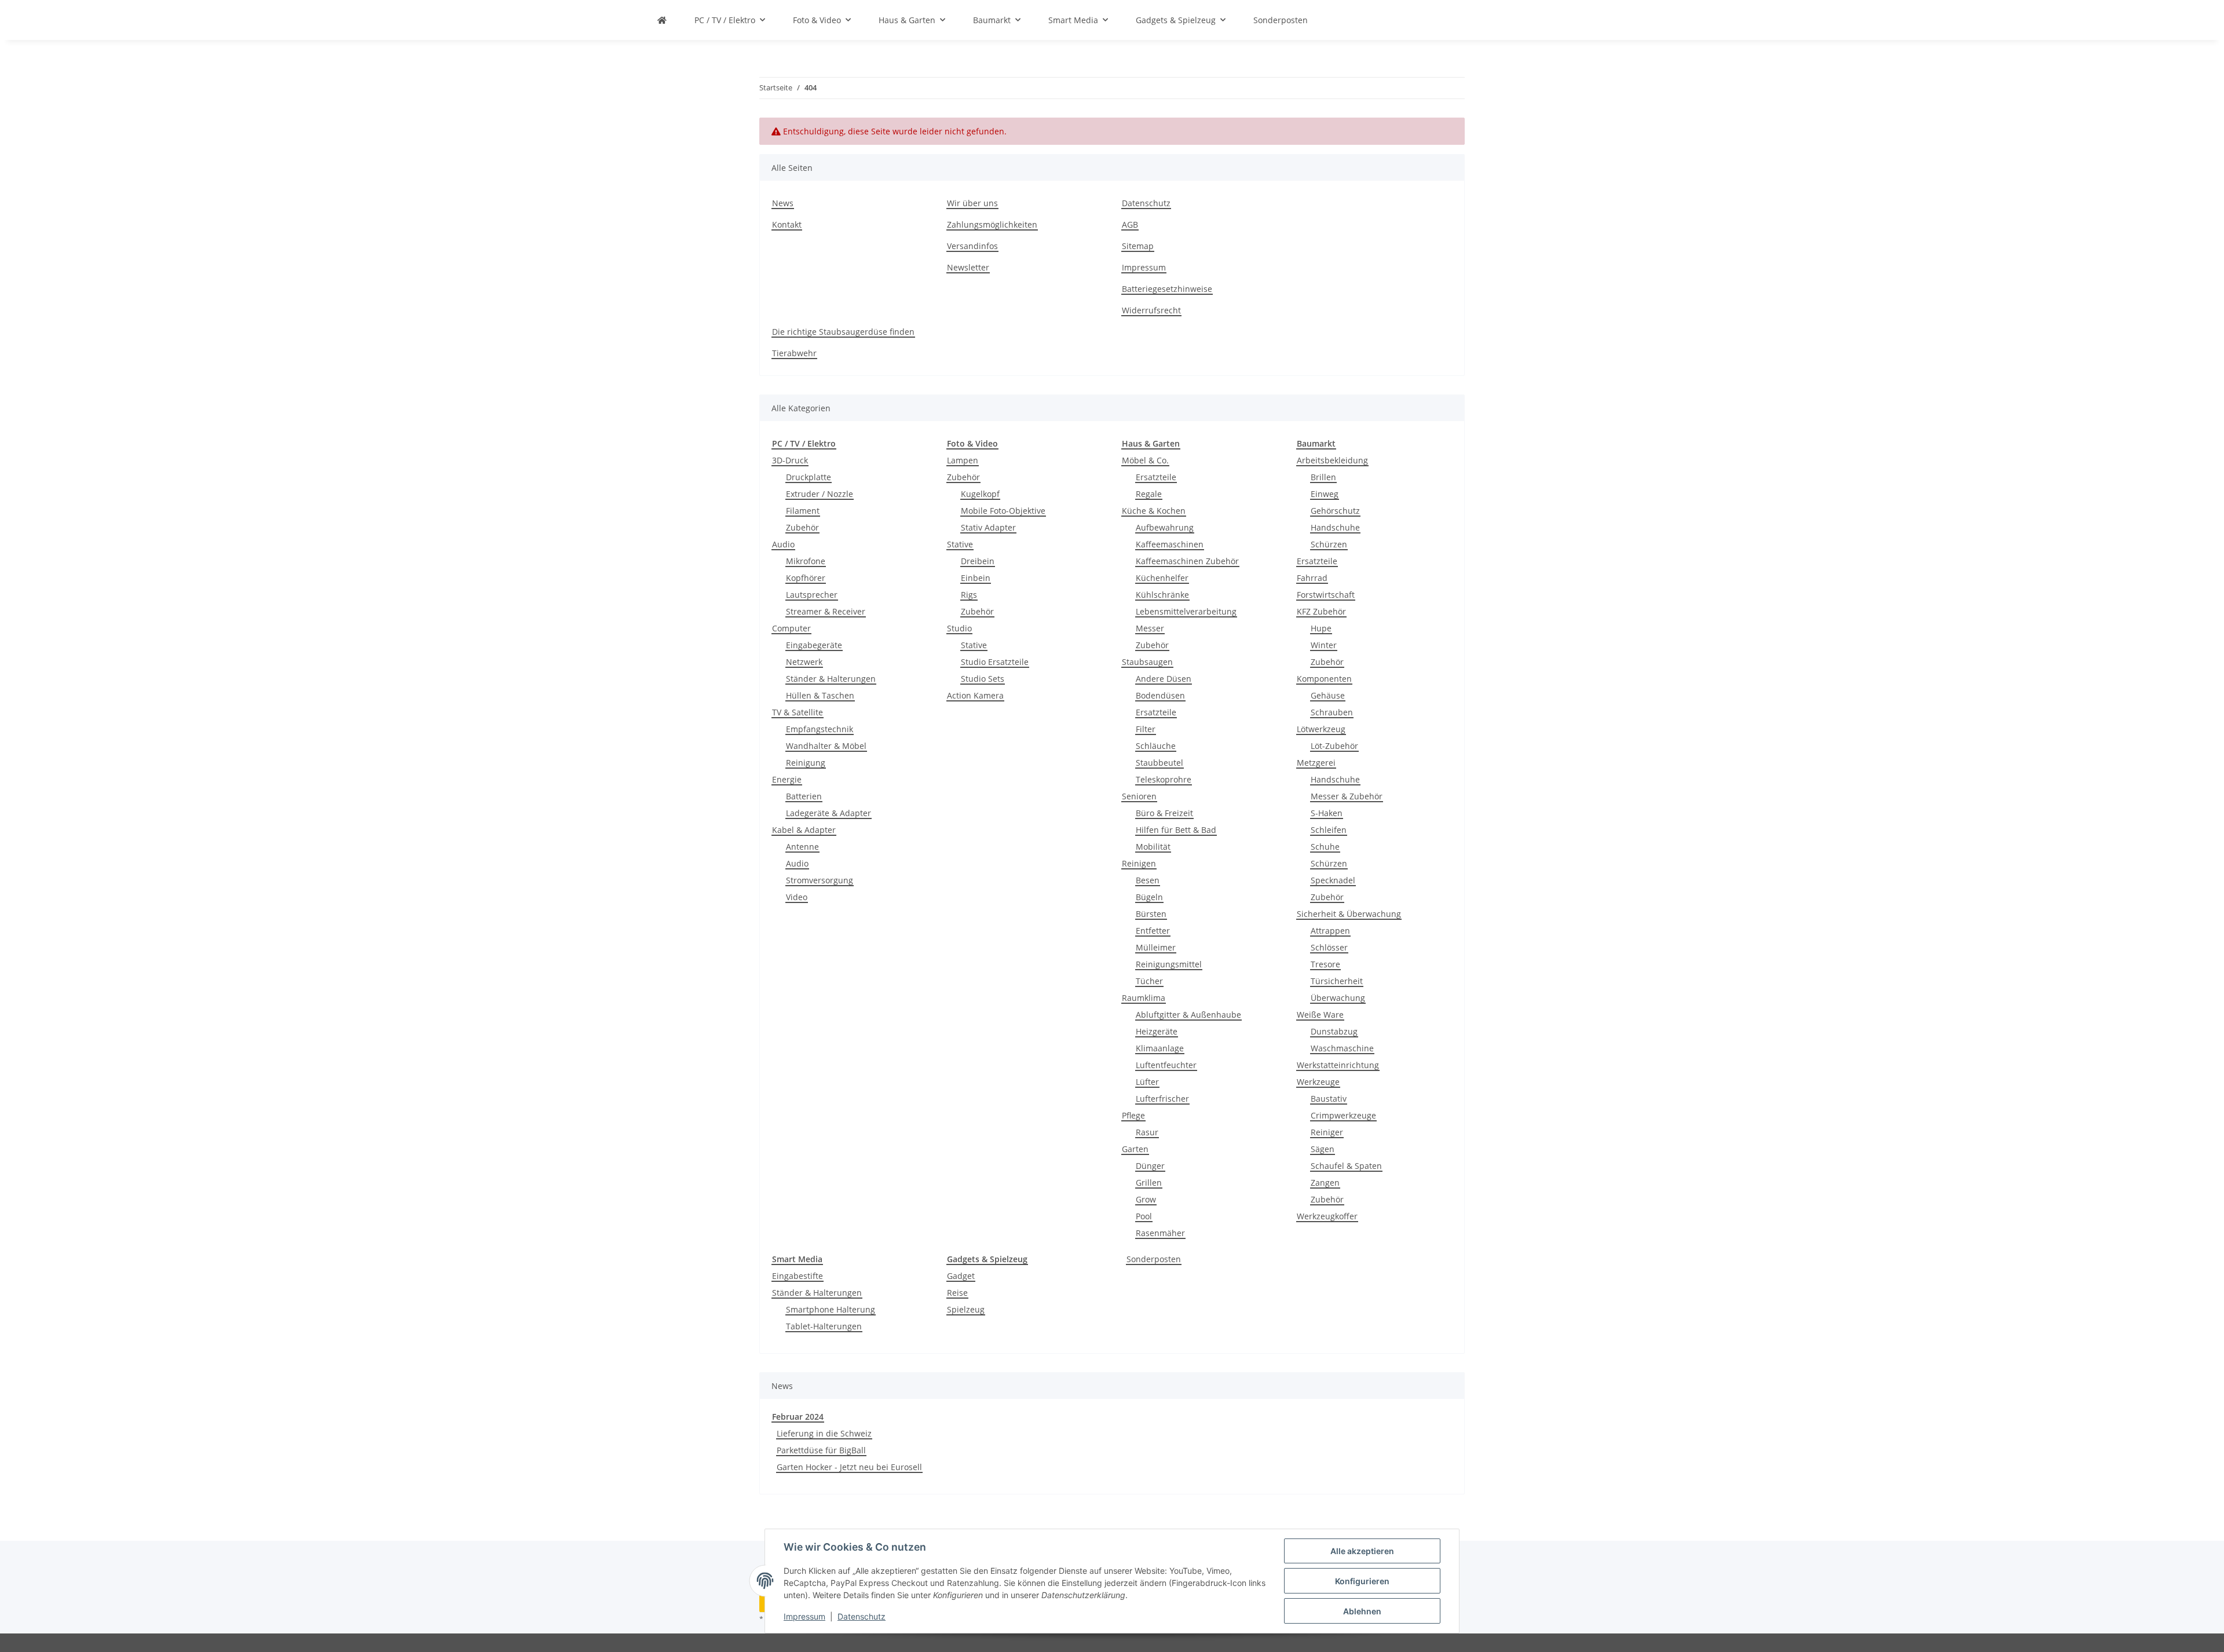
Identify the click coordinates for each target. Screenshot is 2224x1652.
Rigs (969, 595)
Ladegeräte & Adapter (828, 813)
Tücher (1149, 981)
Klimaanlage (1160, 1048)
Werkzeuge (1318, 1082)
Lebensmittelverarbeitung (1186, 611)
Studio (959, 628)
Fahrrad (1312, 578)
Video (797, 897)
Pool (1144, 1216)
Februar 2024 (798, 1417)
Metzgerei (1316, 763)
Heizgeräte (1157, 1031)
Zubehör (802, 527)
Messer (1150, 628)
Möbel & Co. (1145, 460)
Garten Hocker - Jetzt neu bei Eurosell (849, 1467)
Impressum (804, 1616)
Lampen (963, 460)
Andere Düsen (1164, 679)
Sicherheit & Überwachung (1349, 914)
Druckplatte (809, 477)
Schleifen (1329, 830)
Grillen (1149, 1183)
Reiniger (1327, 1132)
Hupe (1321, 628)
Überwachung (1338, 998)
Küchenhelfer (1162, 578)
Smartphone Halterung (831, 1309)
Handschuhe (1335, 527)
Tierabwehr (794, 353)
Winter (1324, 645)
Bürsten (1151, 914)
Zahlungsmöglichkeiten (992, 224)
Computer (791, 628)
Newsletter (968, 267)
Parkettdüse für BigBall (821, 1450)
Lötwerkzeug (1321, 729)
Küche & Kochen (1154, 511)
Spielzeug (966, 1309)
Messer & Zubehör (1347, 796)
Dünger (1150, 1166)
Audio (783, 544)
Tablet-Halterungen (824, 1326)
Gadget (961, 1276)
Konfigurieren (1362, 1581)
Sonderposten (1154, 1259)
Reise (957, 1293)
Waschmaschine (1342, 1048)
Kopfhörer (806, 578)
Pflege (1133, 1115)
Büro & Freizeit (1164, 813)
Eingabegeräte (814, 645)
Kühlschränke (1162, 595)
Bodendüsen (1160, 695)
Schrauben (1332, 712)
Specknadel (1333, 880)
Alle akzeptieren (1362, 1551)
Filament (803, 511)
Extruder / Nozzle (820, 494)
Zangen (1325, 1183)
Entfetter (1153, 931)
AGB (1130, 224)
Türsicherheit (1337, 981)
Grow (1146, 1199)
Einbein (976, 578)
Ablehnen (1362, 1611)
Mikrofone (806, 561)
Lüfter (1147, 1082)
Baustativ (1329, 1099)
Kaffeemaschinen (1170, 544)
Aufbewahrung (1165, 527)
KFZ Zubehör (1321, 611)
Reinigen (1139, 863)
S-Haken (1327, 813)
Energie (787, 779)
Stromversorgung (820, 880)
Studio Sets (983, 679)
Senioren (1139, 796)
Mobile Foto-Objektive (1003, 511)
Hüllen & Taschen (820, 695)
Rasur (1147, 1132)
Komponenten (1324, 679)
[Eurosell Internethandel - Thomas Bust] (662, 20)
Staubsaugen (1147, 662)
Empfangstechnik (820, 729)
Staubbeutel (1159, 763)
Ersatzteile (1156, 477)
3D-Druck (790, 460)
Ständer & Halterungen (831, 679)
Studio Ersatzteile (995, 662)
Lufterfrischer (1162, 1099)
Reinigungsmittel (1169, 964)
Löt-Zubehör (1334, 746)
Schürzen (1329, 544)
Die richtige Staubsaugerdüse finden (843, 332)
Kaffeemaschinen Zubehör (1187, 561)
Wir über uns (972, 203)
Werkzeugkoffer (1327, 1216)
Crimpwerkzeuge (1343, 1115)
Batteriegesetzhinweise (1167, 289)
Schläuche (1156, 746)
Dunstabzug (1334, 1031)
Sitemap (1138, 246)
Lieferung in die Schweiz (824, 1433)
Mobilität (1153, 847)
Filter (1146, 729)
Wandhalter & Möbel (826, 746)
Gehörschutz (1335, 511)
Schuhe (1325, 847)
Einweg (1325, 494)
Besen (1148, 880)
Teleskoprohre (1164, 779)
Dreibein (978, 561)
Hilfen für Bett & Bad (1176, 830)
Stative (960, 544)
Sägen (1323, 1149)
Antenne (802, 847)
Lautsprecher (812, 595)
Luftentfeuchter (1166, 1065)
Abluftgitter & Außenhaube (1188, 1015)
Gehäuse (1328, 695)
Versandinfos (972, 246)
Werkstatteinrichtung (1338, 1065)
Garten (1135, 1149)
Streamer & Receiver (826, 611)
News (783, 203)
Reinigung (806, 763)
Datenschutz (862, 1616)
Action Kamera (975, 695)
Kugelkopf (980, 494)
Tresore (1325, 964)
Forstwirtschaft (1326, 595)
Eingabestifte (798, 1276)
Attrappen (1330, 931)
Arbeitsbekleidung (1332, 460)
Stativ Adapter (988, 527)
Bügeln (1149, 897)
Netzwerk (804, 662)
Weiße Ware (1320, 1015)
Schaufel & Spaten (1346, 1166)
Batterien (804, 796)
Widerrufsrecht (1151, 310)
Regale (1149, 494)
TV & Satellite (798, 712)
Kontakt (787, 224)
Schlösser (1329, 947)
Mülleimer (1156, 947)
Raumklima (1144, 998)
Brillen (1323, 477)
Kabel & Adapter (804, 830)
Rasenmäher (1160, 1233)
